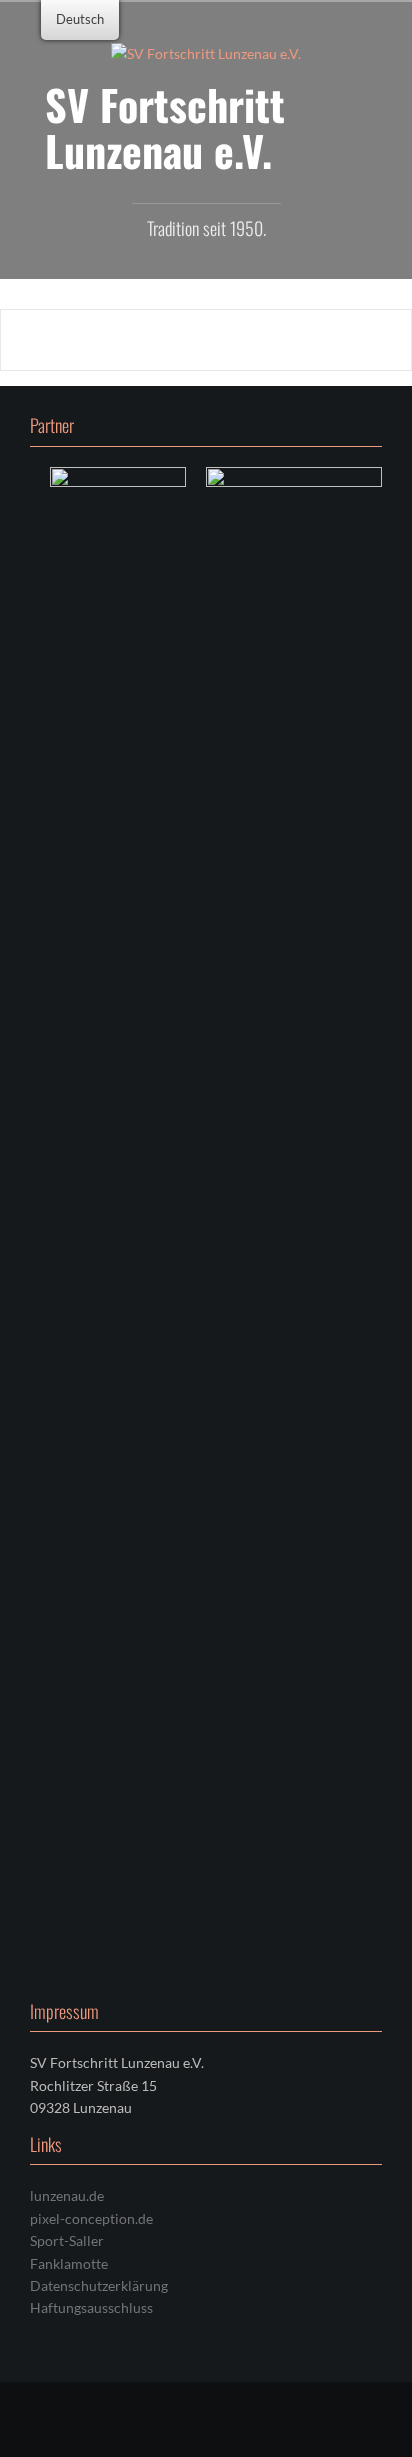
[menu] (80, 20)
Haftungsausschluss (91, 2307)
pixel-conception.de (91, 2218)
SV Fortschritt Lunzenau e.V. (165, 127)
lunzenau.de (67, 2195)
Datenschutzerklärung (99, 2285)
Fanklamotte (69, 2263)
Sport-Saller (67, 2240)
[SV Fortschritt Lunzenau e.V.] (206, 52)
